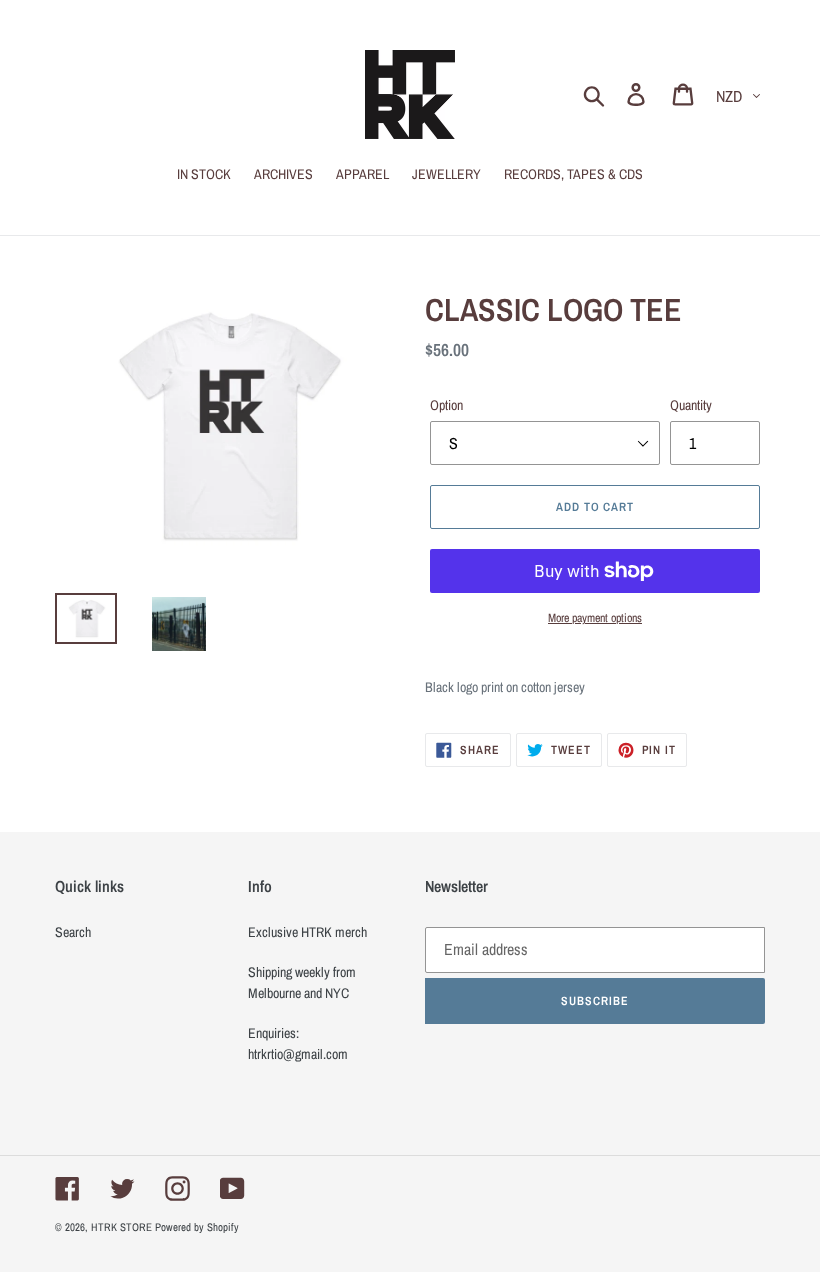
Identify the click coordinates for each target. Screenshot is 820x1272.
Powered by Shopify (197, 1227)
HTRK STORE (121, 1227)
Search (73, 932)
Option (446, 405)
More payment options (595, 618)
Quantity (691, 405)
